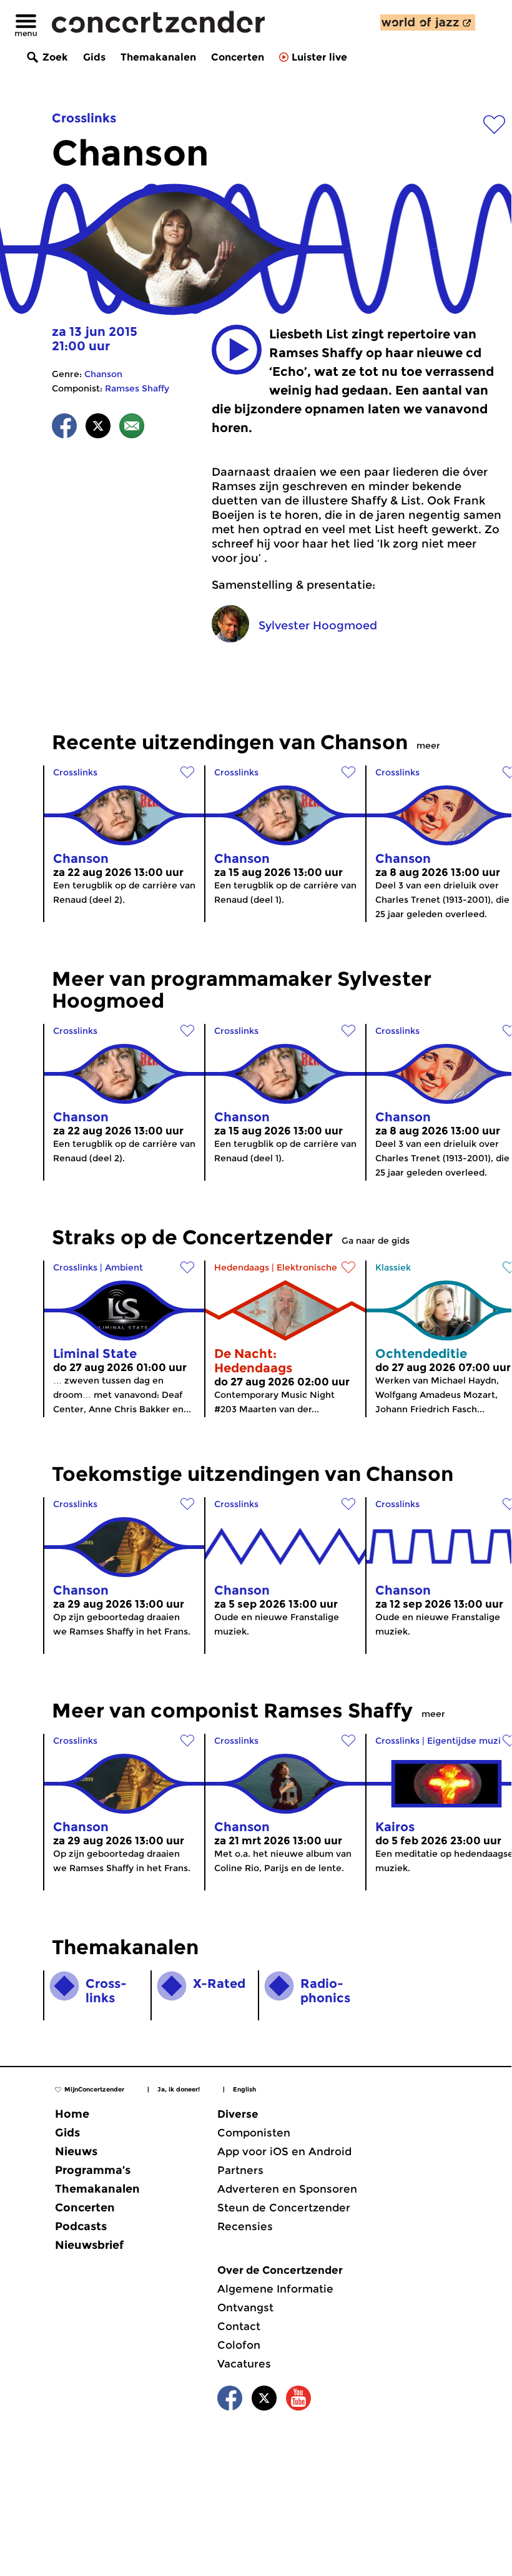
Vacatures (244, 2364)
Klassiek (393, 1267)
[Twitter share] (98, 428)
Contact (239, 2326)
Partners (240, 2170)
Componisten (254, 2133)
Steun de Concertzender (284, 2208)
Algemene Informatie (275, 2289)
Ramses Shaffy (137, 388)
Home (72, 2114)
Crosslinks (84, 118)
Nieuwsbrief (89, 2245)
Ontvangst (245, 2308)
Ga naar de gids (376, 1241)
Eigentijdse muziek (469, 1741)
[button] (237, 350)
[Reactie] (132, 428)
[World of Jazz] (428, 22)
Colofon (239, 2345)
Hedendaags (242, 1267)
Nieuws (76, 2151)
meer (428, 745)
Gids (94, 57)
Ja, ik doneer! (179, 2089)
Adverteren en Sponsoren (287, 2189)
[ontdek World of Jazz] (428, 22)
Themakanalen (158, 57)
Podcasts (81, 2226)
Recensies (245, 2226)
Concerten (238, 57)
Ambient (124, 1267)
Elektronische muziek (324, 1267)
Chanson (103, 374)
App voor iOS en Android (284, 2151)
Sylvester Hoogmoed (318, 626)
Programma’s (93, 2170)
